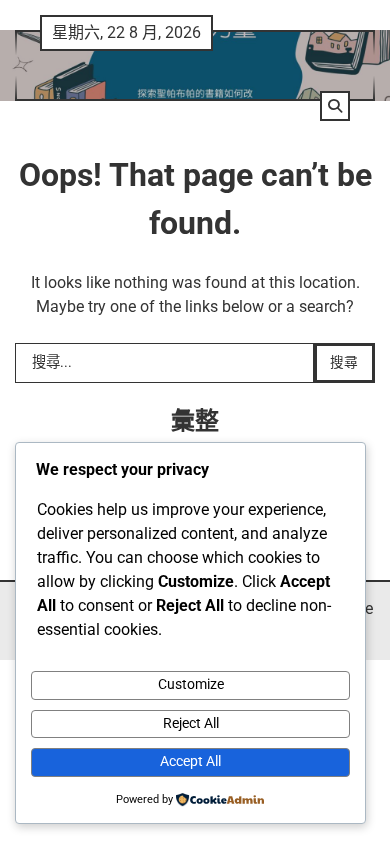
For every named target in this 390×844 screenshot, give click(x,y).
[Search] (335, 106)
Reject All (191, 723)
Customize (191, 684)
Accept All (190, 761)
